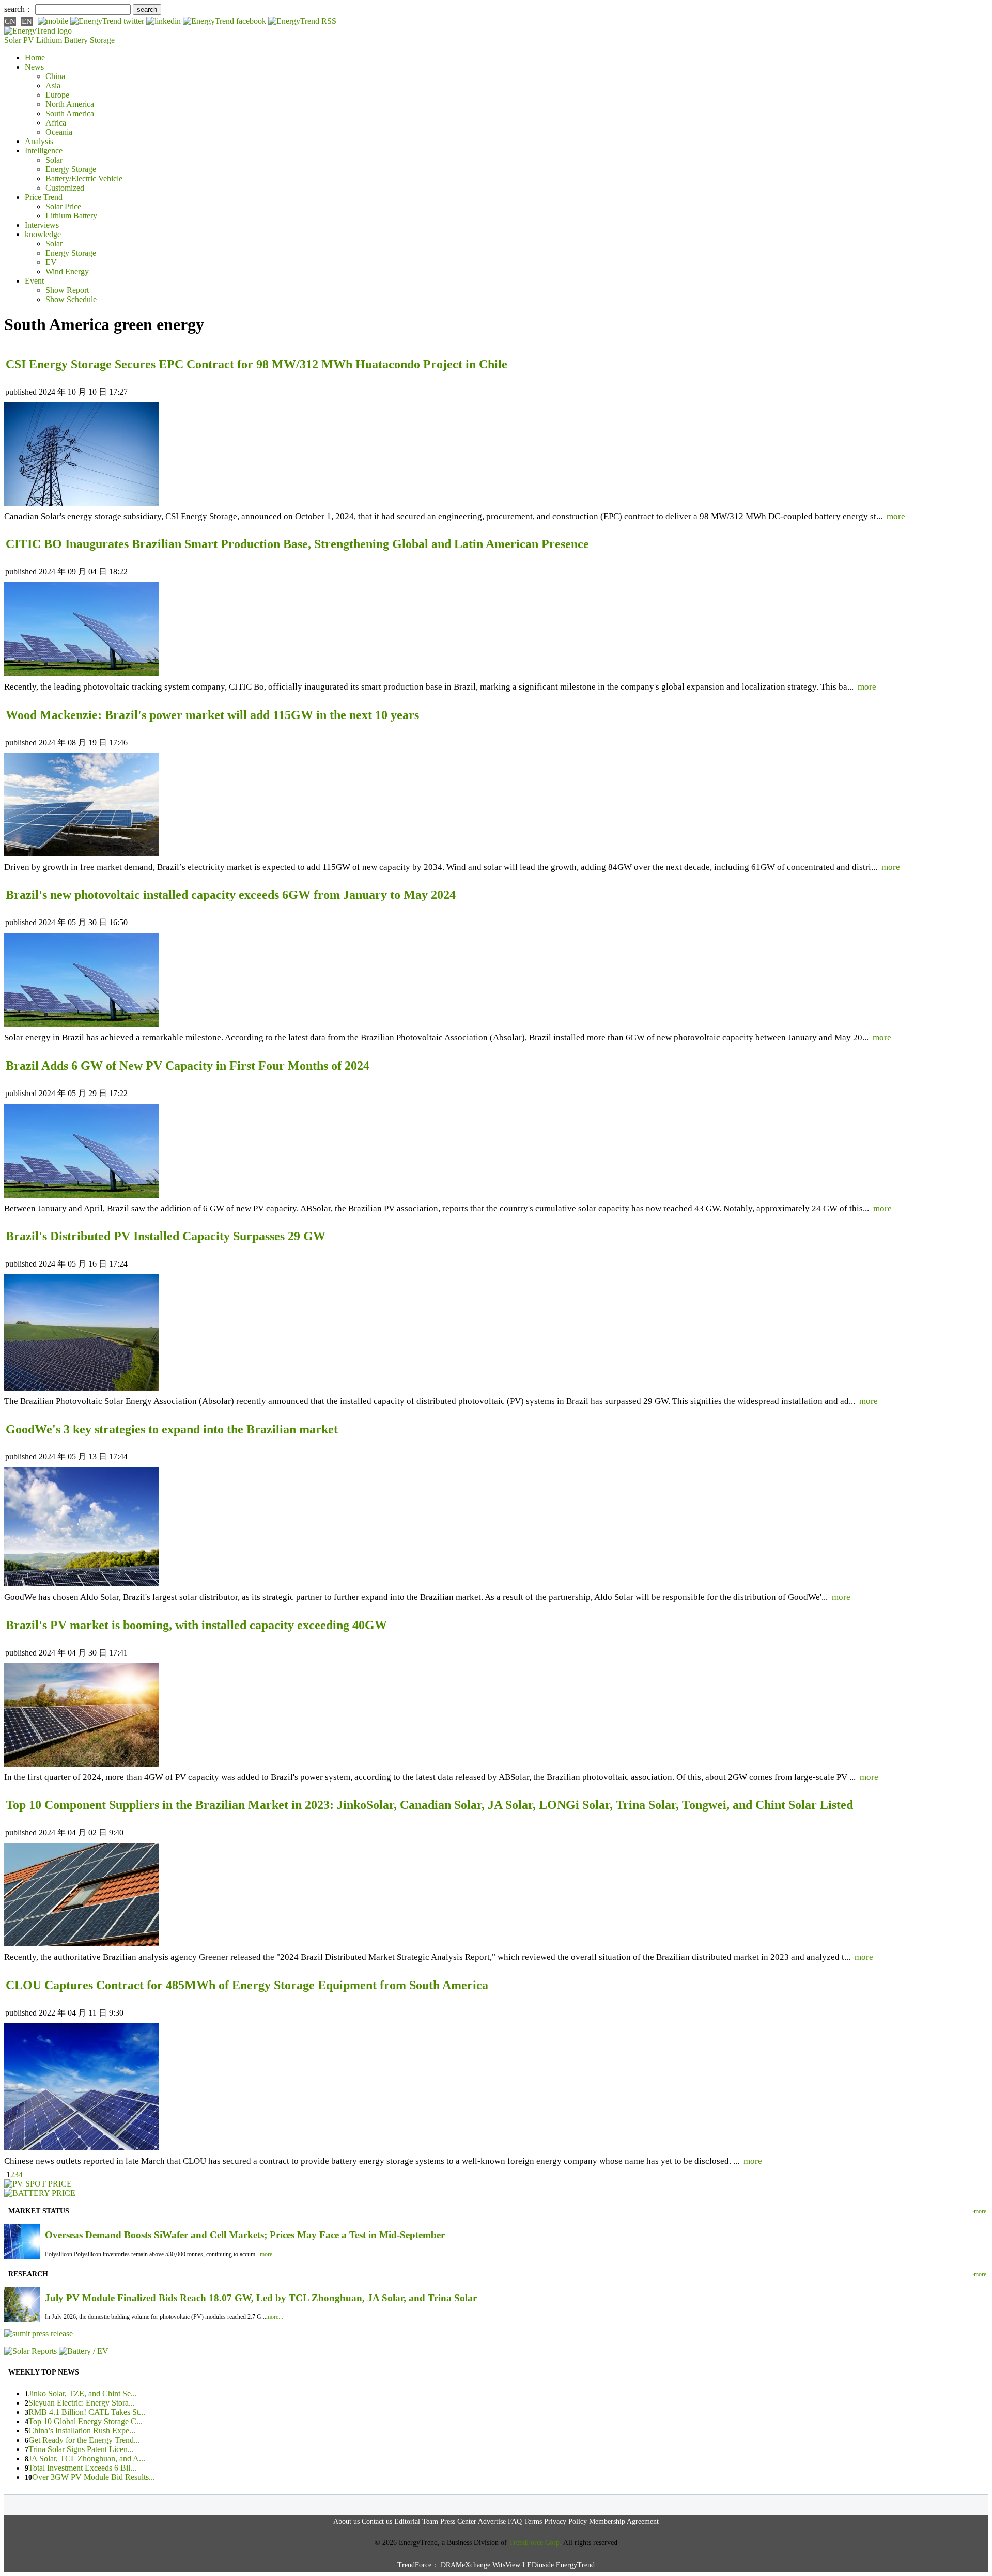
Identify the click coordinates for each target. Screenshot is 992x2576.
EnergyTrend (575, 2565)
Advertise (492, 2522)
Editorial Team (416, 2522)
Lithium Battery (62, 40)
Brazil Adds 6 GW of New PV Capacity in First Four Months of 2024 (188, 1066)
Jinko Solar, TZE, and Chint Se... (83, 2393)
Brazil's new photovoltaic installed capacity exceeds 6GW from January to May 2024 (231, 895)
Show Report (67, 290)
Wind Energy (67, 271)
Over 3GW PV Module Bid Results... (94, 2477)
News (34, 67)
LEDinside (538, 2565)
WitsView (506, 2565)
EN (27, 21)
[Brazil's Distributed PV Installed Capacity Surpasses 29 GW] (82, 1388)
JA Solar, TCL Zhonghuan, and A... (87, 2458)
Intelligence (44, 151)
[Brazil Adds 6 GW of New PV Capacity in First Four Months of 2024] (82, 1195)
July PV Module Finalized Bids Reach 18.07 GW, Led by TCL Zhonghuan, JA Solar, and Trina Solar (261, 2298)
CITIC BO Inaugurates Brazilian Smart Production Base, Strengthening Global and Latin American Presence (297, 544)
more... (268, 2254)
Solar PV (19, 40)
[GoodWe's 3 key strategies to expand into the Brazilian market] (82, 1583)
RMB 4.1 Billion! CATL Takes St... (87, 2412)
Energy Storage (71, 169)
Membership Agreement (624, 2522)
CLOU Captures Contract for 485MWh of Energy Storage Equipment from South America (247, 1985)
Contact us (377, 2522)
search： (19, 9)
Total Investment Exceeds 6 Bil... (82, 2468)
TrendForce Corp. (535, 2543)
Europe (57, 95)
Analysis (39, 141)
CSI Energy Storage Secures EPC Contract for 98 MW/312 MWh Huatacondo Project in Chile (257, 364)
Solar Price (63, 206)
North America (70, 104)
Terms (533, 2522)
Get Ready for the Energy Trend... (84, 2440)
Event (34, 281)
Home (35, 58)
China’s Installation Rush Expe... (82, 2431)
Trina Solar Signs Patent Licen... (81, 2449)
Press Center (458, 2522)
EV (51, 262)
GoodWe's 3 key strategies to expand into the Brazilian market (172, 1429)
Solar (54, 160)
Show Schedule (71, 299)
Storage (102, 40)
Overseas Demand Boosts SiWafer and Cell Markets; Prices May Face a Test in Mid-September (245, 2235)
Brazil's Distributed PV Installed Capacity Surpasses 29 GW (166, 1236)
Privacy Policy (565, 2522)
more (896, 516)
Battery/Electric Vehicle (84, 178)
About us (346, 2522)
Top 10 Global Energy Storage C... (86, 2421)
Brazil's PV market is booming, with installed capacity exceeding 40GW (196, 1625)
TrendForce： (418, 2565)
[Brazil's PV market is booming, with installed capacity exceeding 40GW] (82, 1764)
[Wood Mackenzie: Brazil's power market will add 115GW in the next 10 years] (82, 854)
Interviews (42, 225)
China (55, 76)
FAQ (515, 2522)
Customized (65, 188)
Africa (56, 123)
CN (10, 21)
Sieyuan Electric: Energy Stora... (82, 2403)
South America (70, 113)
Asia (53, 85)
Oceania (59, 132)
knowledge (43, 234)
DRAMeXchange (466, 2565)
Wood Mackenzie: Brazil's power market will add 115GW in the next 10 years (212, 715)
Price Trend (44, 197)
